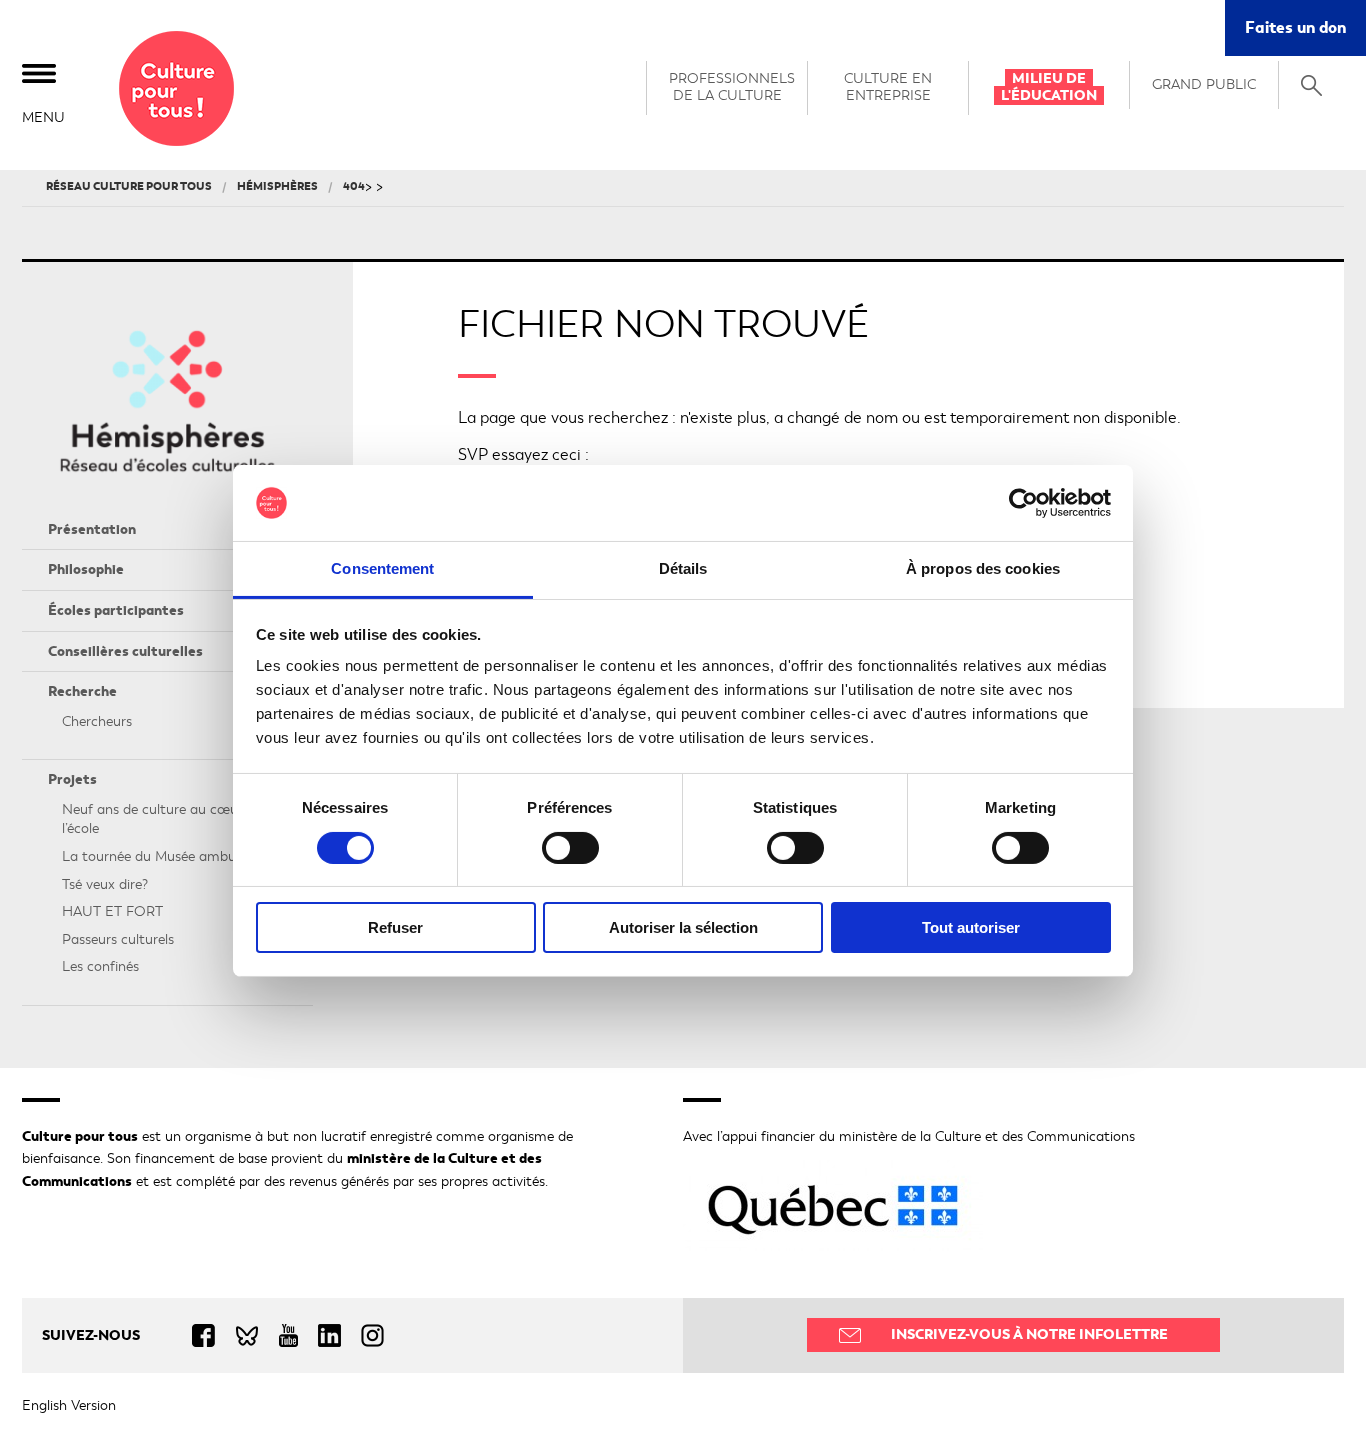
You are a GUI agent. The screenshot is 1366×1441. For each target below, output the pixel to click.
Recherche (82, 691)
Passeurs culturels (118, 939)
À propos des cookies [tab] (983, 568)
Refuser (395, 927)
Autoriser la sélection (683, 927)
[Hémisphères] (176, 88)
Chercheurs (97, 721)
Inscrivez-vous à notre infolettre (1029, 1334)
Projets (72, 779)
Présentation (92, 529)
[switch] (570, 848)
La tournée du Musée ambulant (161, 856)
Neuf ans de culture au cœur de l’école (162, 819)
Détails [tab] (683, 568)
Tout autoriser (971, 927)
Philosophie (86, 569)
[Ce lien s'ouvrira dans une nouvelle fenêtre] (213, 1336)
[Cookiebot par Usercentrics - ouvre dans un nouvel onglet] (1023, 503)
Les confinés (100, 966)
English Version (69, 1405)
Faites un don (1305, 35)
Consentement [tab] (382, 568)
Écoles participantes (116, 610)
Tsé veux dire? (105, 884)
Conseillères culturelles (125, 651)
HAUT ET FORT (112, 911)
